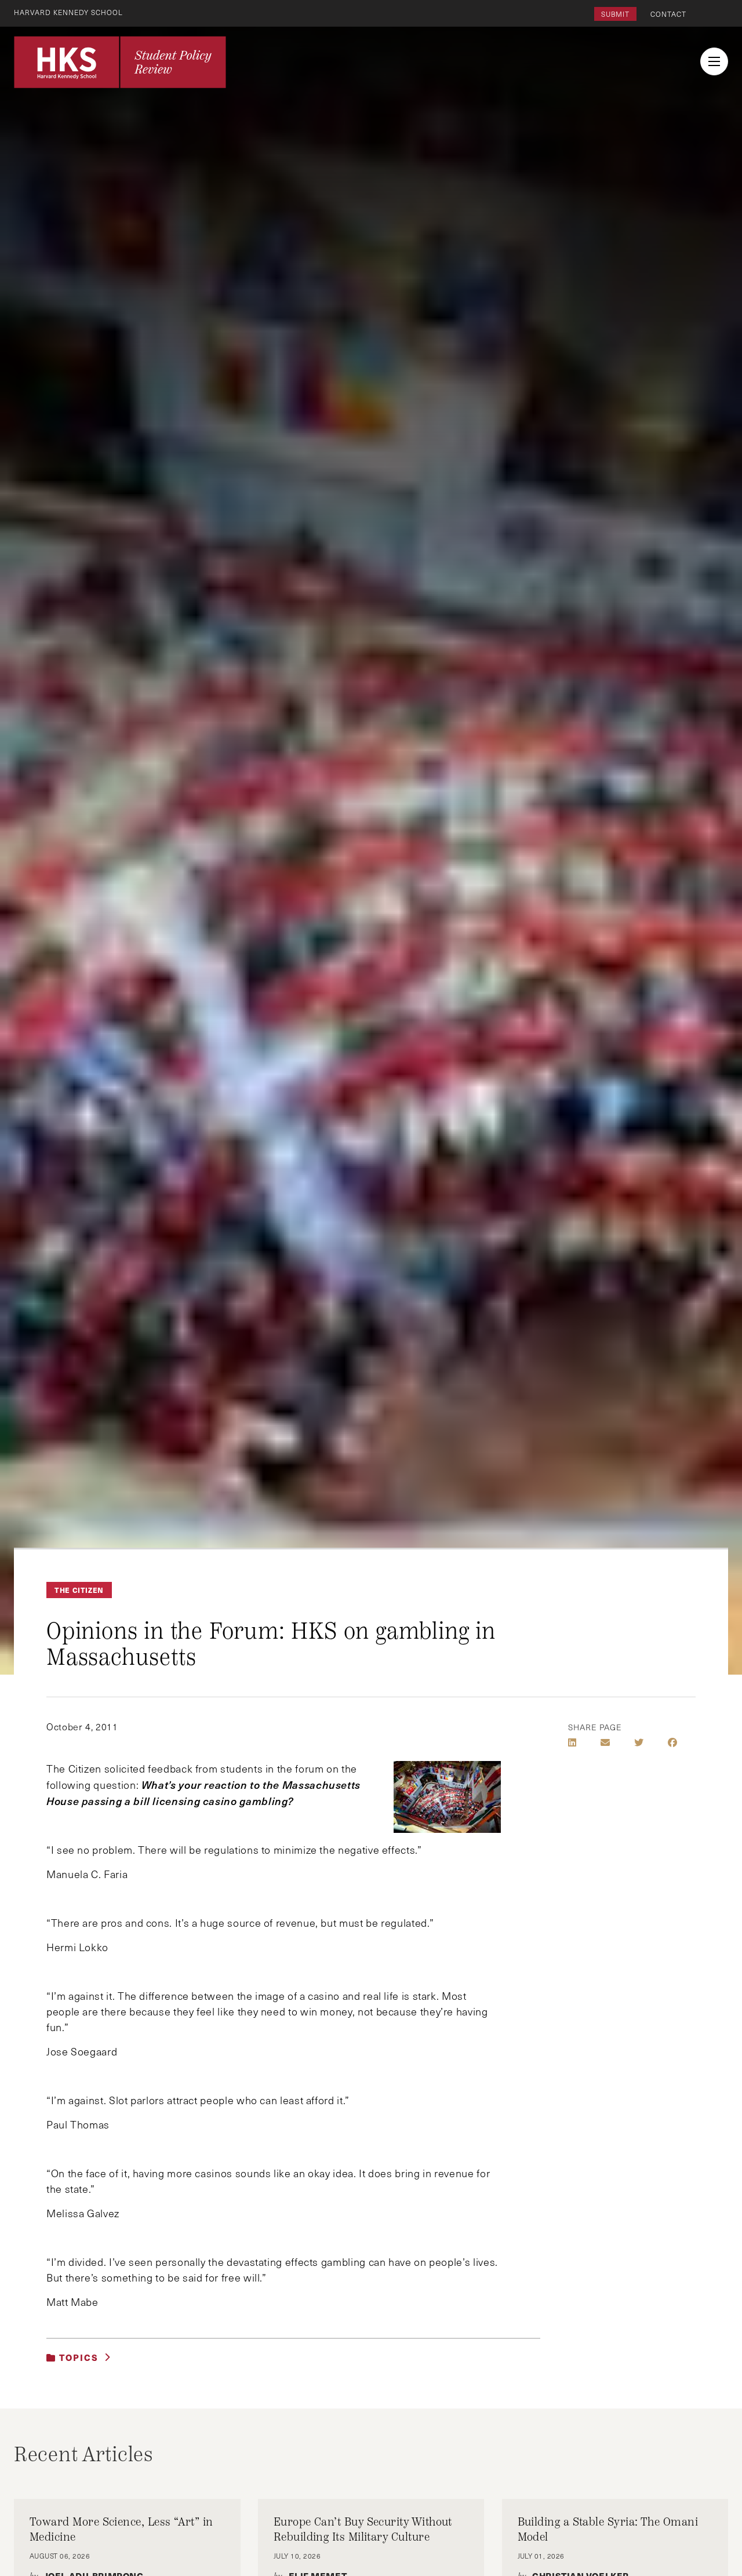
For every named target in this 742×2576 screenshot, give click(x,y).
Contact (668, 14)
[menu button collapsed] (714, 61)
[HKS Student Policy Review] (120, 62)
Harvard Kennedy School (68, 12)
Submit (615, 14)
